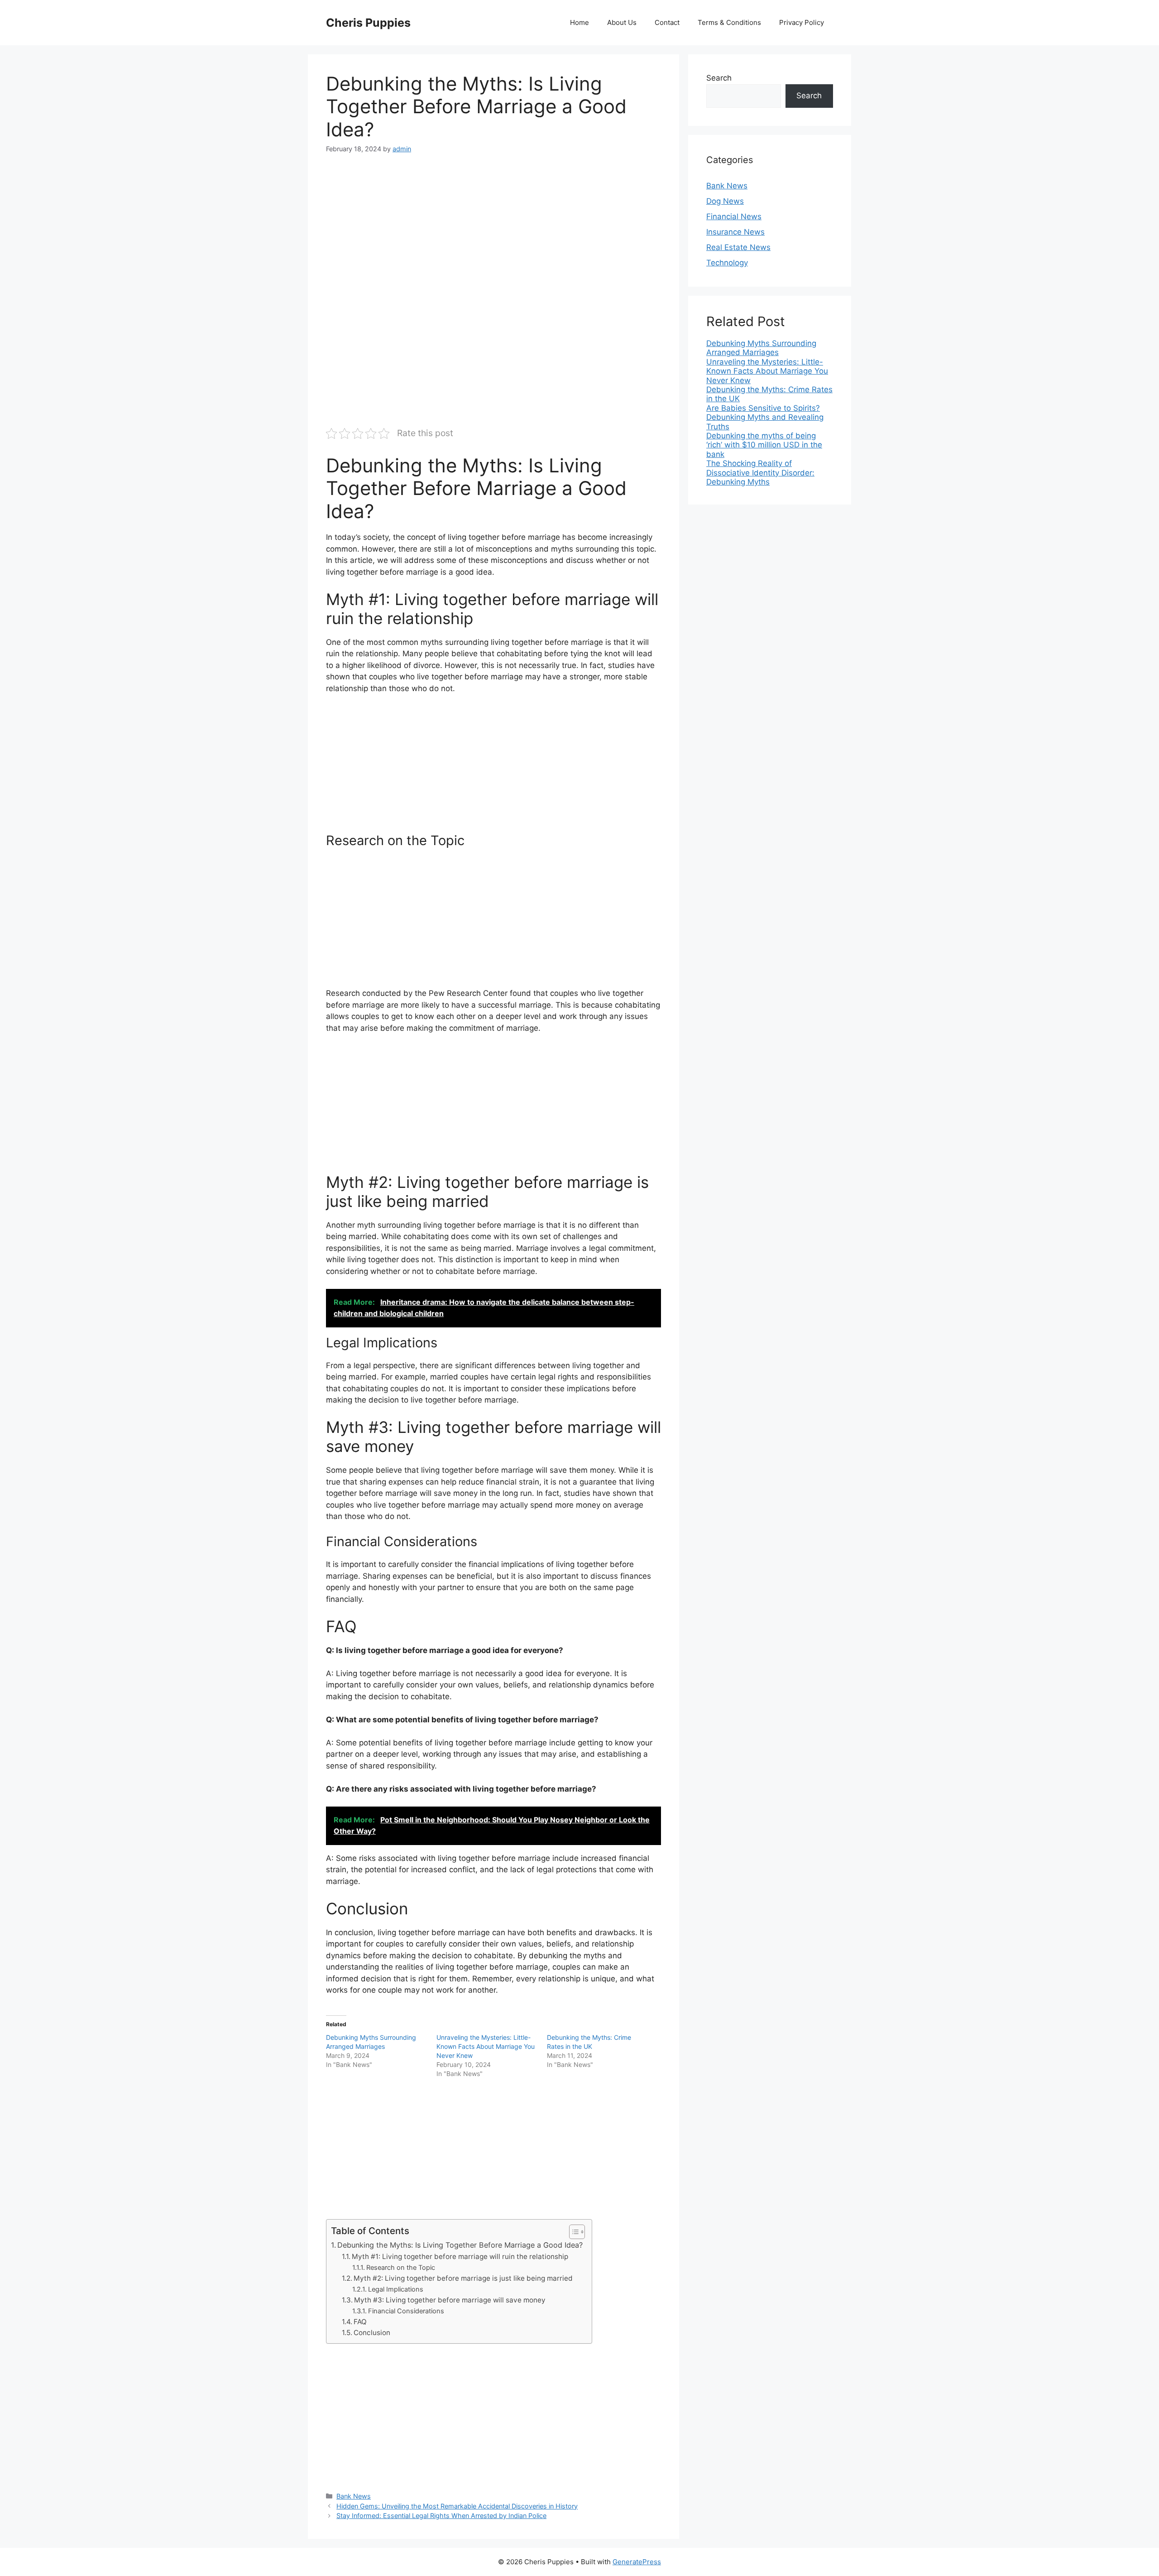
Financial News (734, 216)
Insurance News (735, 232)
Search (719, 78)
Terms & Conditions (729, 22)
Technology (727, 263)
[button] (572, 2232)
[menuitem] (770, 348)
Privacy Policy (802, 22)
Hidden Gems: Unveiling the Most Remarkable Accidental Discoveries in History (457, 2506)
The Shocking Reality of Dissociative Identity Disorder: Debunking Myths (760, 473)
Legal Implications (396, 2289)
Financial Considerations (406, 2311)
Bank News (354, 2496)
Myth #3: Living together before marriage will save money (450, 2300)
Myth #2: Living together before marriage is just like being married (463, 2278)
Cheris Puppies (368, 23)
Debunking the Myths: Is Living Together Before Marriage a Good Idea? (460, 2245)
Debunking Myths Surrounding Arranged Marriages (761, 348)
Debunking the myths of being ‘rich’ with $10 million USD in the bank (764, 445)
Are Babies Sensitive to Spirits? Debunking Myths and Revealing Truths (765, 417)
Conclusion (372, 2333)
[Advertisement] (493, 233)
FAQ (360, 2322)
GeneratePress (637, 2562)
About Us (622, 22)
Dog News (725, 201)
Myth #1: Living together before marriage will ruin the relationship (460, 2256)
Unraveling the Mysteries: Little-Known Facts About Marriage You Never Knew (486, 2046)
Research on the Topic (401, 2268)
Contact (667, 22)
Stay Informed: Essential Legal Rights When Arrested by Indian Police (441, 2516)
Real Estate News (738, 247)
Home (579, 22)
